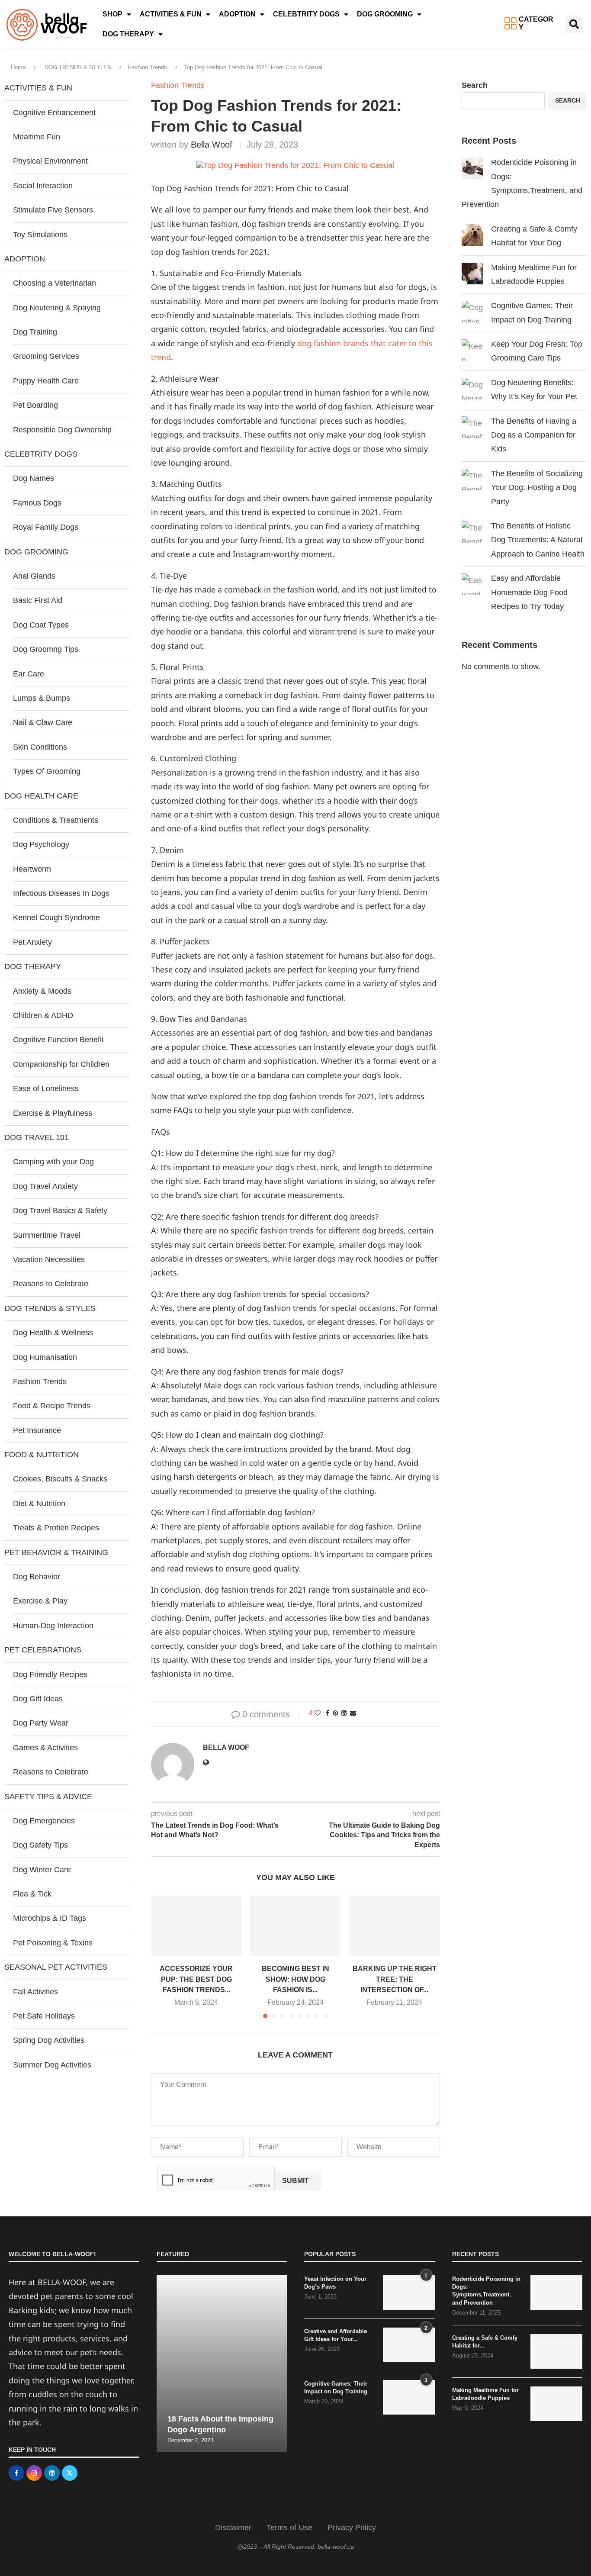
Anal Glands (34, 576)
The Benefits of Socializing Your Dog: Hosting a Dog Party (537, 488)
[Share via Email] (353, 1713)
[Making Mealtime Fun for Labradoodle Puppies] (556, 2404)
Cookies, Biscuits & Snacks (60, 1479)
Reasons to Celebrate (51, 1284)
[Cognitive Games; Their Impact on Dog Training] (409, 2397)
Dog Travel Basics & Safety (60, 1211)
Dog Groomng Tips (46, 649)
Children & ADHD (43, 1015)
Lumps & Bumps (42, 698)
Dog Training (35, 332)
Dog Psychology (41, 844)
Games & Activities (45, 1748)
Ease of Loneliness (46, 1088)
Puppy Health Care (46, 381)
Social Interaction (43, 186)
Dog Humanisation (45, 1357)
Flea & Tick (32, 1894)
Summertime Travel (47, 1235)
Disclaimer (233, 2528)
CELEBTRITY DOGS (306, 14)
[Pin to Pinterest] (335, 1713)
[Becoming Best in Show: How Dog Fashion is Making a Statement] (295, 1926)
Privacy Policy (352, 2528)
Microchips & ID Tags (50, 1918)
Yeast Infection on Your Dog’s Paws (335, 2283)
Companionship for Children (61, 1064)
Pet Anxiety (32, 942)
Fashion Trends (148, 67)
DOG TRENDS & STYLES (78, 67)
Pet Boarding (35, 405)
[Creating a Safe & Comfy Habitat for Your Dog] (556, 2351)
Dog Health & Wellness (53, 1333)
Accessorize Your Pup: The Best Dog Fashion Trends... (196, 1980)
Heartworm (32, 869)
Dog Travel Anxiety (45, 1186)
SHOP (112, 14)
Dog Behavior (37, 1577)
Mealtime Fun (37, 137)
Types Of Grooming (47, 771)
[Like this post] (318, 1713)
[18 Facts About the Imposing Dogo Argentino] (222, 2364)
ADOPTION (237, 14)
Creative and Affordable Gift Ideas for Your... (336, 2335)
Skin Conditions (40, 747)
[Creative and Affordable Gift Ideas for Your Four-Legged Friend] (409, 2345)
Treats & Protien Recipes (56, 1528)
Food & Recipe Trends (52, 1406)
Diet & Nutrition (39, 1504)
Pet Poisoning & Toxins (53, 1943)
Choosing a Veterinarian (55, 283)
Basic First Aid (38, 600)
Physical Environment (50, 161)
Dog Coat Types (41, 625)
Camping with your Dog (53, 1162)
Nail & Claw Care (43, 722)
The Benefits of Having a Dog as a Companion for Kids (534, 435)
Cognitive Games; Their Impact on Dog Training (336, 2388)
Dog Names (34, 478)
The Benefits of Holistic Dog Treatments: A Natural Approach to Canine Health (538, 540)
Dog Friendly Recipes (50, 1674)
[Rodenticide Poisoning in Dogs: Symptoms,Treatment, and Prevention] (556, 2293)
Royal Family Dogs (46, 527)
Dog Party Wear (41, 1723)
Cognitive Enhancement (54, 113)
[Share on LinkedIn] (344, 1713)
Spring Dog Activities (49, 2040)
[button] (574, 24)
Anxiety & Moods (42, 991)
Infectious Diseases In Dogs (61, 893)
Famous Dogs (37, 503)
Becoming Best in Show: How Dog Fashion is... (295, 1980)
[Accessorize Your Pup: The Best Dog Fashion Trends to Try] (196, 1926)
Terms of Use (289, 2528)
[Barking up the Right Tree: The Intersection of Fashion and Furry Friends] (394, 1926)
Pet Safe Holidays (44, 2016)
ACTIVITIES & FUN (171, 14)
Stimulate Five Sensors (53, 210)
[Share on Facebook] (328, 1713)
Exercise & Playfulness (53, 1113)
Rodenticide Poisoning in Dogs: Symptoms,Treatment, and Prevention (486, 2291)
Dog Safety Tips (40, 1845)
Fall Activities (35, 1992)
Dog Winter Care (42, 1870)
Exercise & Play (40, 1601)
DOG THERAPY (128, 34)
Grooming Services (46, 356)
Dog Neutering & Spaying (57, 308)
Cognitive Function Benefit (58, 1040)
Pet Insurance (37, 1430)
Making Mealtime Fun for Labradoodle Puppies (485, 2394)
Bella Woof (212, 145)
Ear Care (29, 674)
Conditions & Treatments (56, 820)
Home (18, 67)
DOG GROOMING (385, 14)
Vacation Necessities (49, 1259)
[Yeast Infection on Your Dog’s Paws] (409, 2293)
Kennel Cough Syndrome (56, 918)
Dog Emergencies (44, 1821)
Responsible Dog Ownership (62, 430)
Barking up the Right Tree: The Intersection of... (395, 1980)
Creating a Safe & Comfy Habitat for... (485, 2342)
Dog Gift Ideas (38, 1699)
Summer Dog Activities (52, 2065)
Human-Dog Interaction (53, 1626)
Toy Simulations (40, 235)
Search (475, 85)
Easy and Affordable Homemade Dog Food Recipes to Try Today (529, 592)
